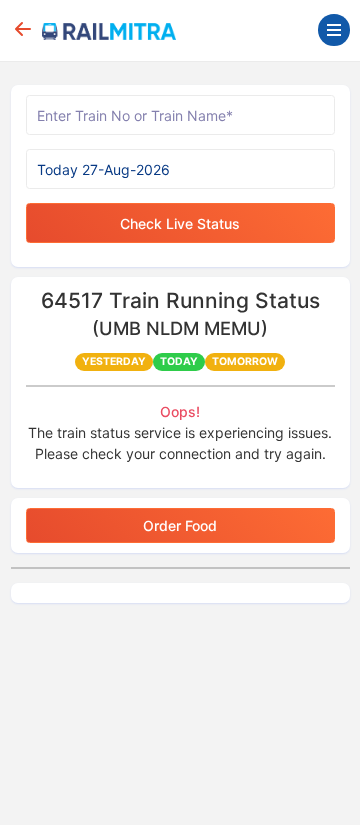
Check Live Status (180, 223)
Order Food (180, 525)
